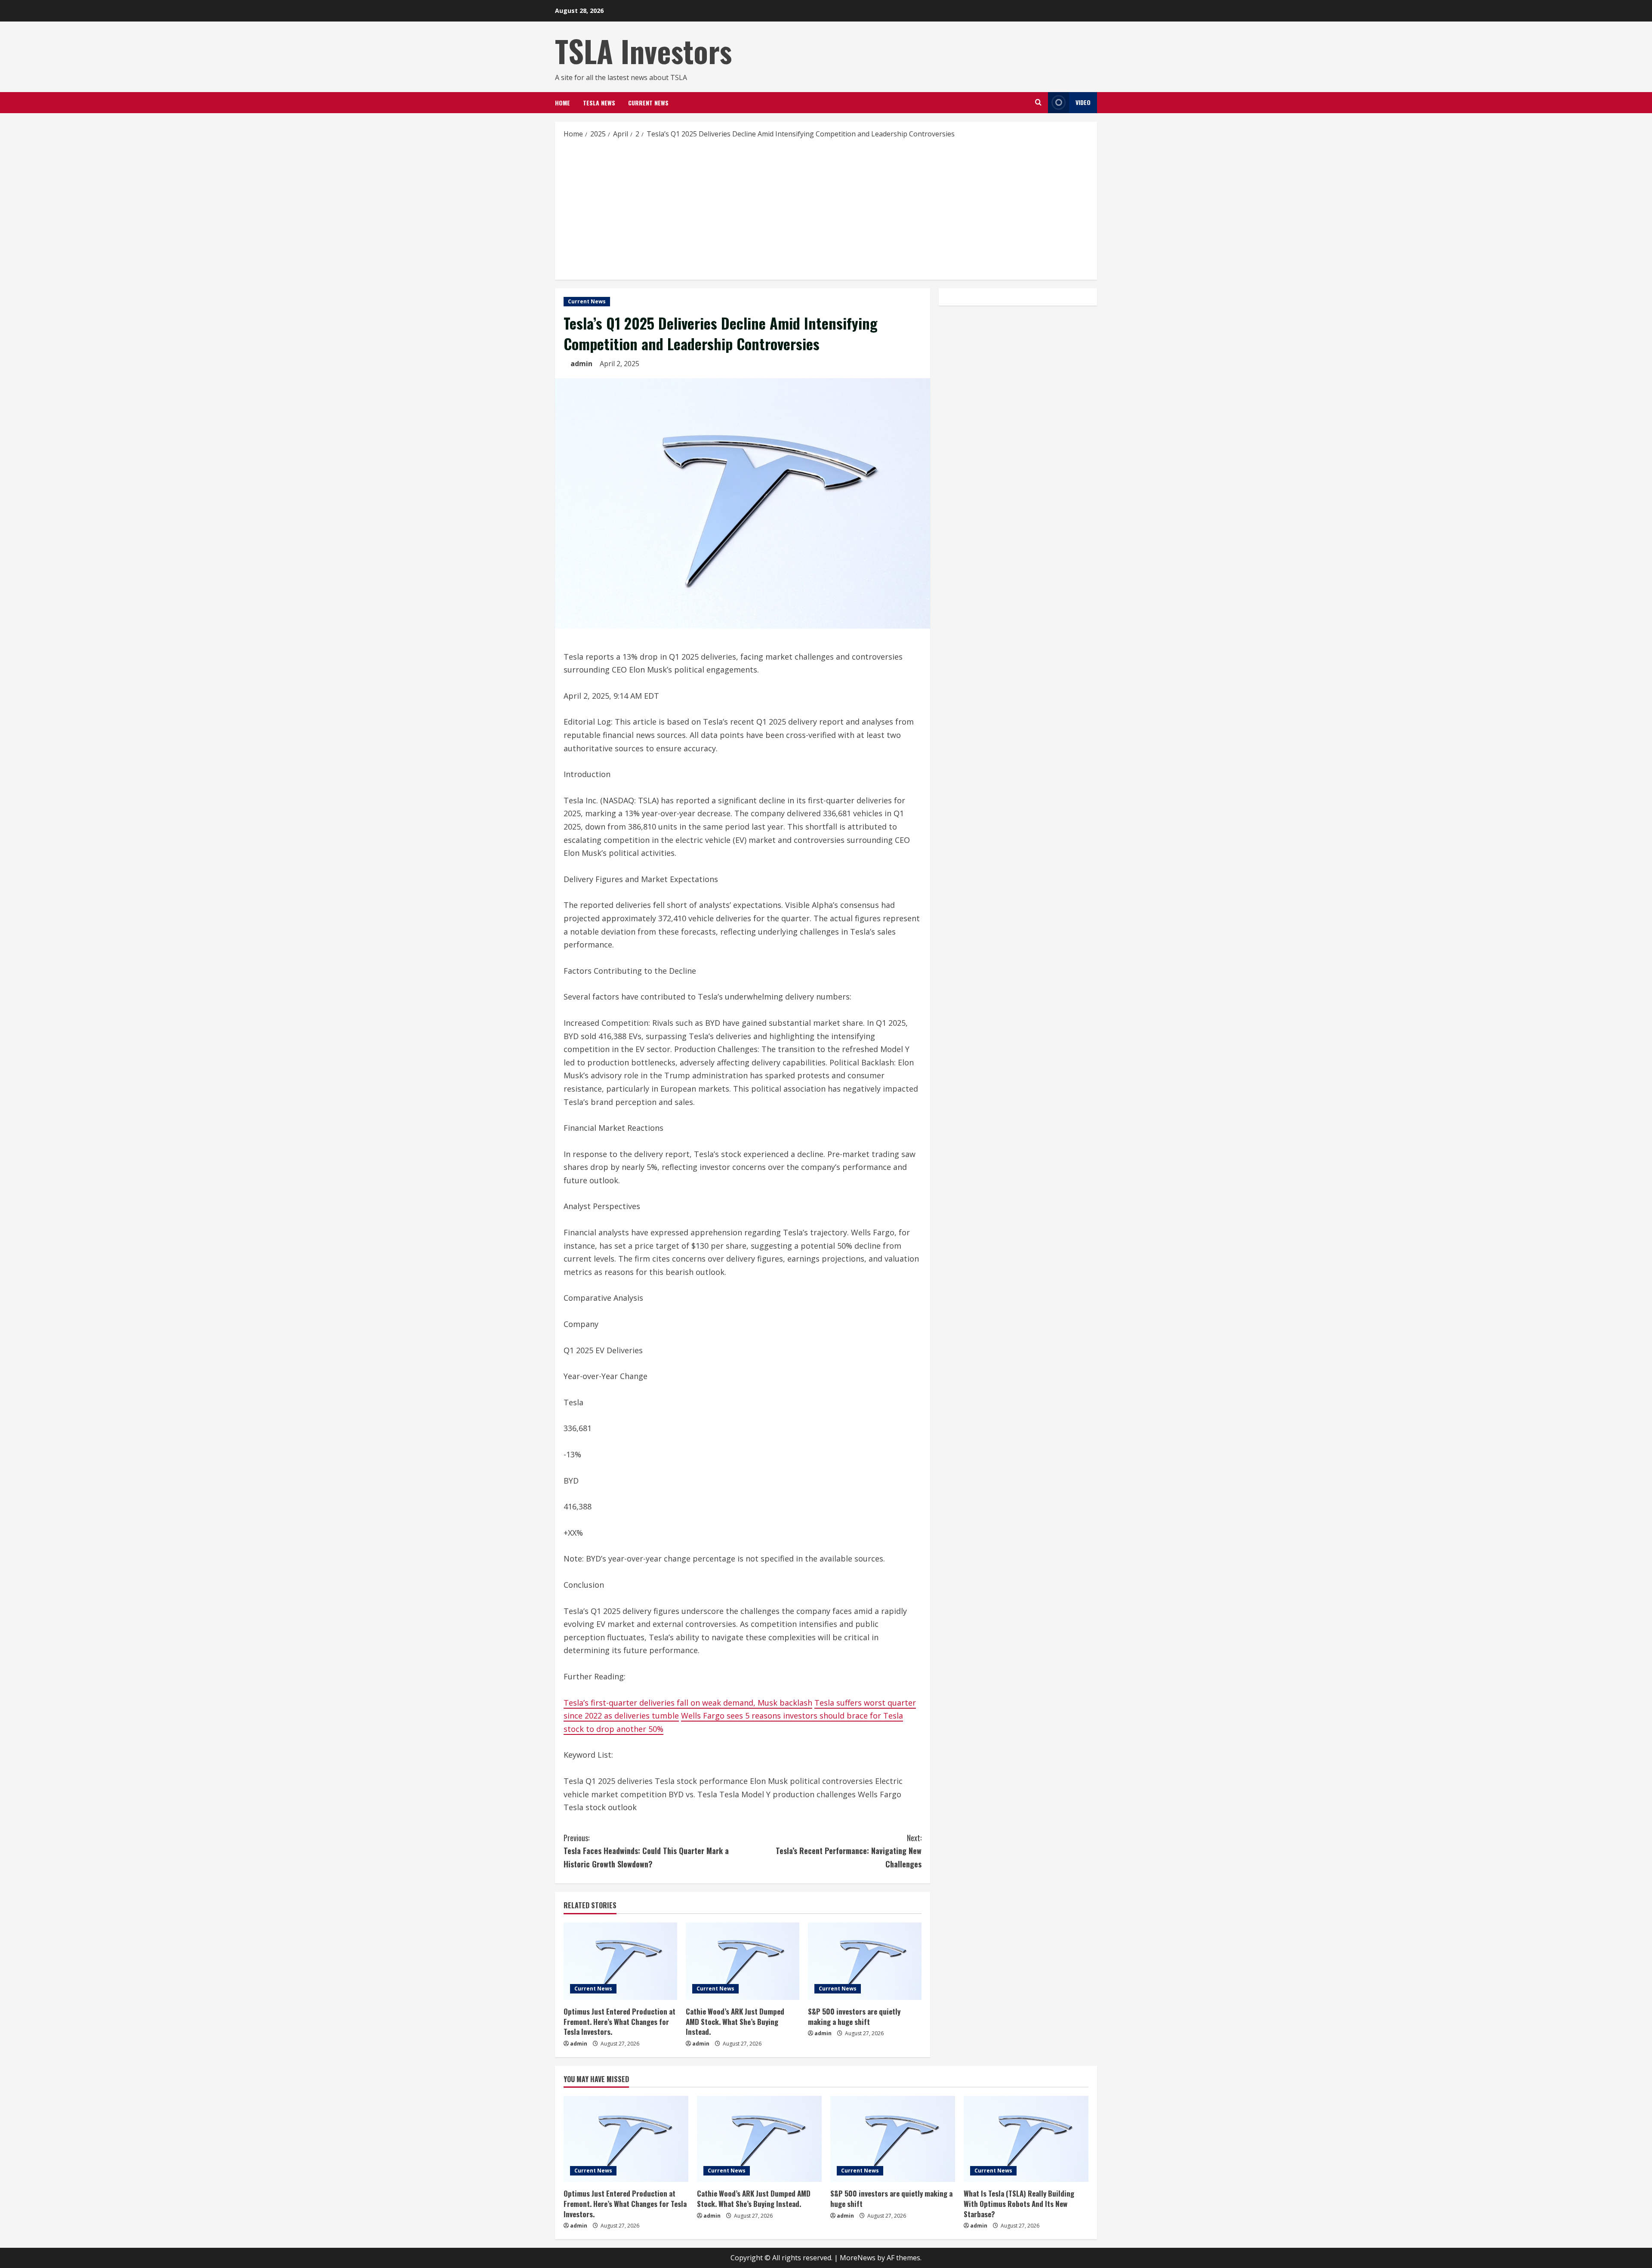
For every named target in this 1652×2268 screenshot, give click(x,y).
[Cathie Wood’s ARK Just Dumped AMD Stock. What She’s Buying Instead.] (743, 1961)
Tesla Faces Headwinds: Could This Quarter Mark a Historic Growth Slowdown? (646, 1851)
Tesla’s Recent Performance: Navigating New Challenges (849, 1851)
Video (1083, 102)
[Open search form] (1038, 102)
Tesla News (599, 103)
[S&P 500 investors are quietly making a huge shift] (865, 1961)
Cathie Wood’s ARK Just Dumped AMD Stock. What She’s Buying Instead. (735, 2022)
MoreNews (858, 2258)
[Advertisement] (826, 209)
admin (581, 364)
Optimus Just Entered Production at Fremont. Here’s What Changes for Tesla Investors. (619, 2022)
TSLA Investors (643, 51)
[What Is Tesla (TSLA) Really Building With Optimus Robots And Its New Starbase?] (1026, 2139)
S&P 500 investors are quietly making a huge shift (854, 2017)
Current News (648, 103)
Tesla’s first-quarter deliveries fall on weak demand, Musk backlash (688, 1703)
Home (562, 103)
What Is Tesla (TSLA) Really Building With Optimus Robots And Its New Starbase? (1019, 2204)
